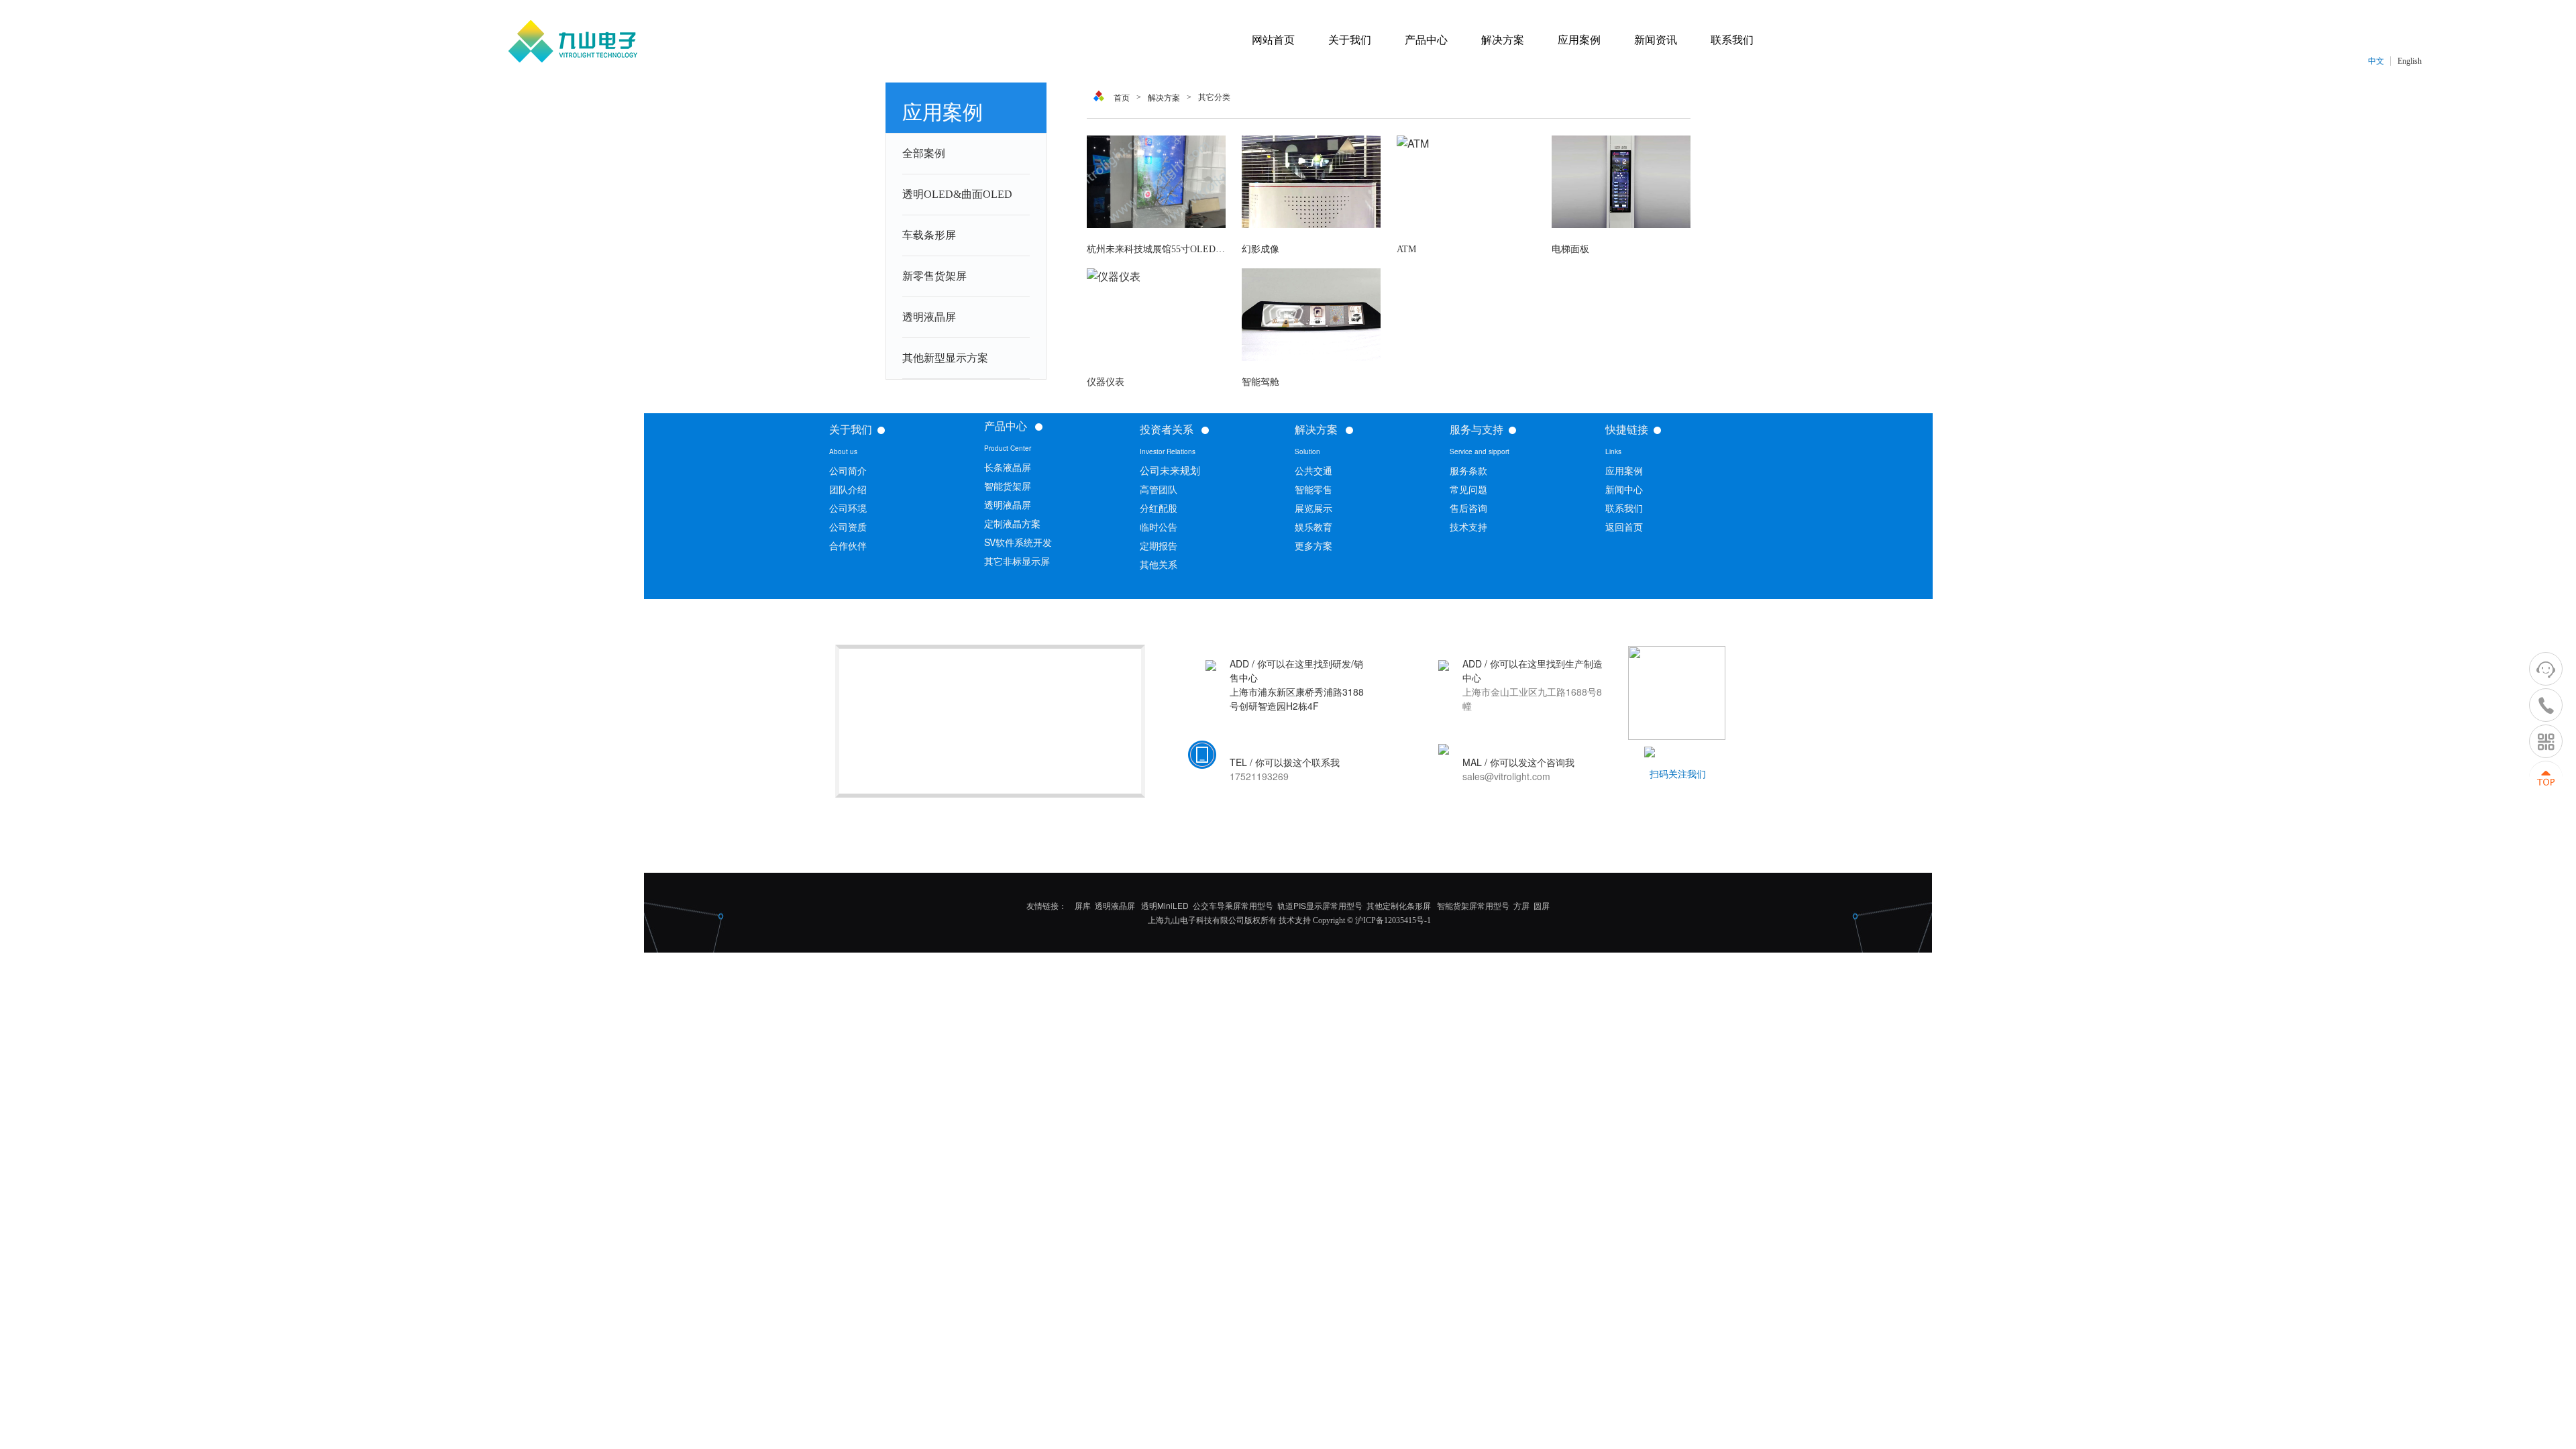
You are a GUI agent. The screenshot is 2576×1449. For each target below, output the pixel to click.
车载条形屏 (929, 235)
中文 (2376, 61)
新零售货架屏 (934, 276)
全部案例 (924, 153)
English (2410, 61)
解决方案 (1164, 98)
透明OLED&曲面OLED (957, 194)
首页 (1122, 98)
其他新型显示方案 (945, 358)
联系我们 (1624, 508)
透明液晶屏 (929, 317)
